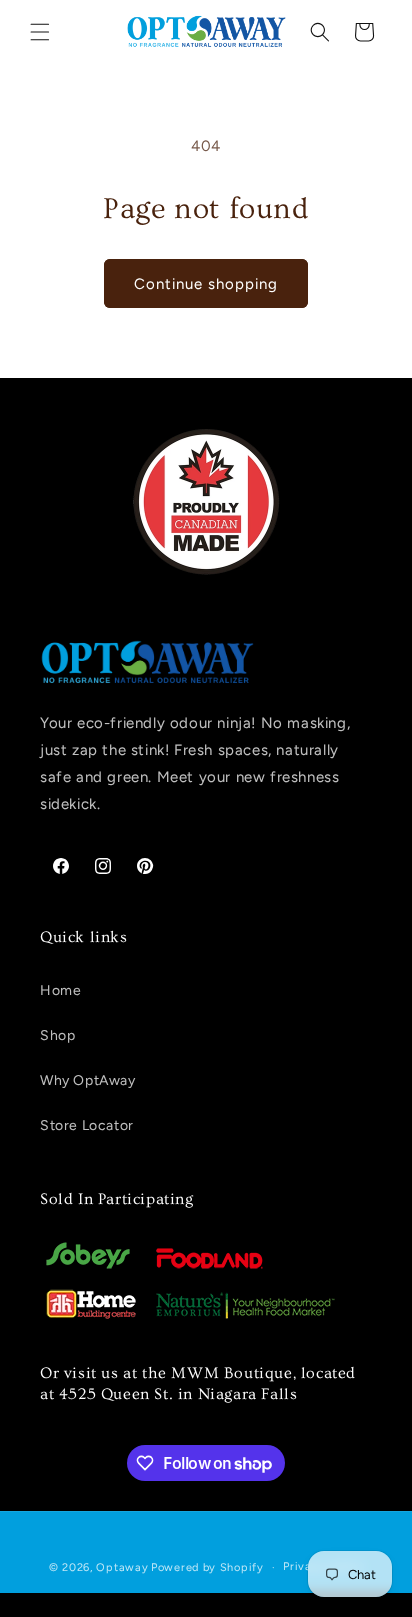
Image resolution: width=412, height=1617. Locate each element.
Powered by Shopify (207, 1567)
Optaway (122, 1567)
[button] (40, 32)
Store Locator (87, 1125)
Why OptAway (88, 1080)
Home (60, 990)
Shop (57, 1035)
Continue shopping (206, 284)
